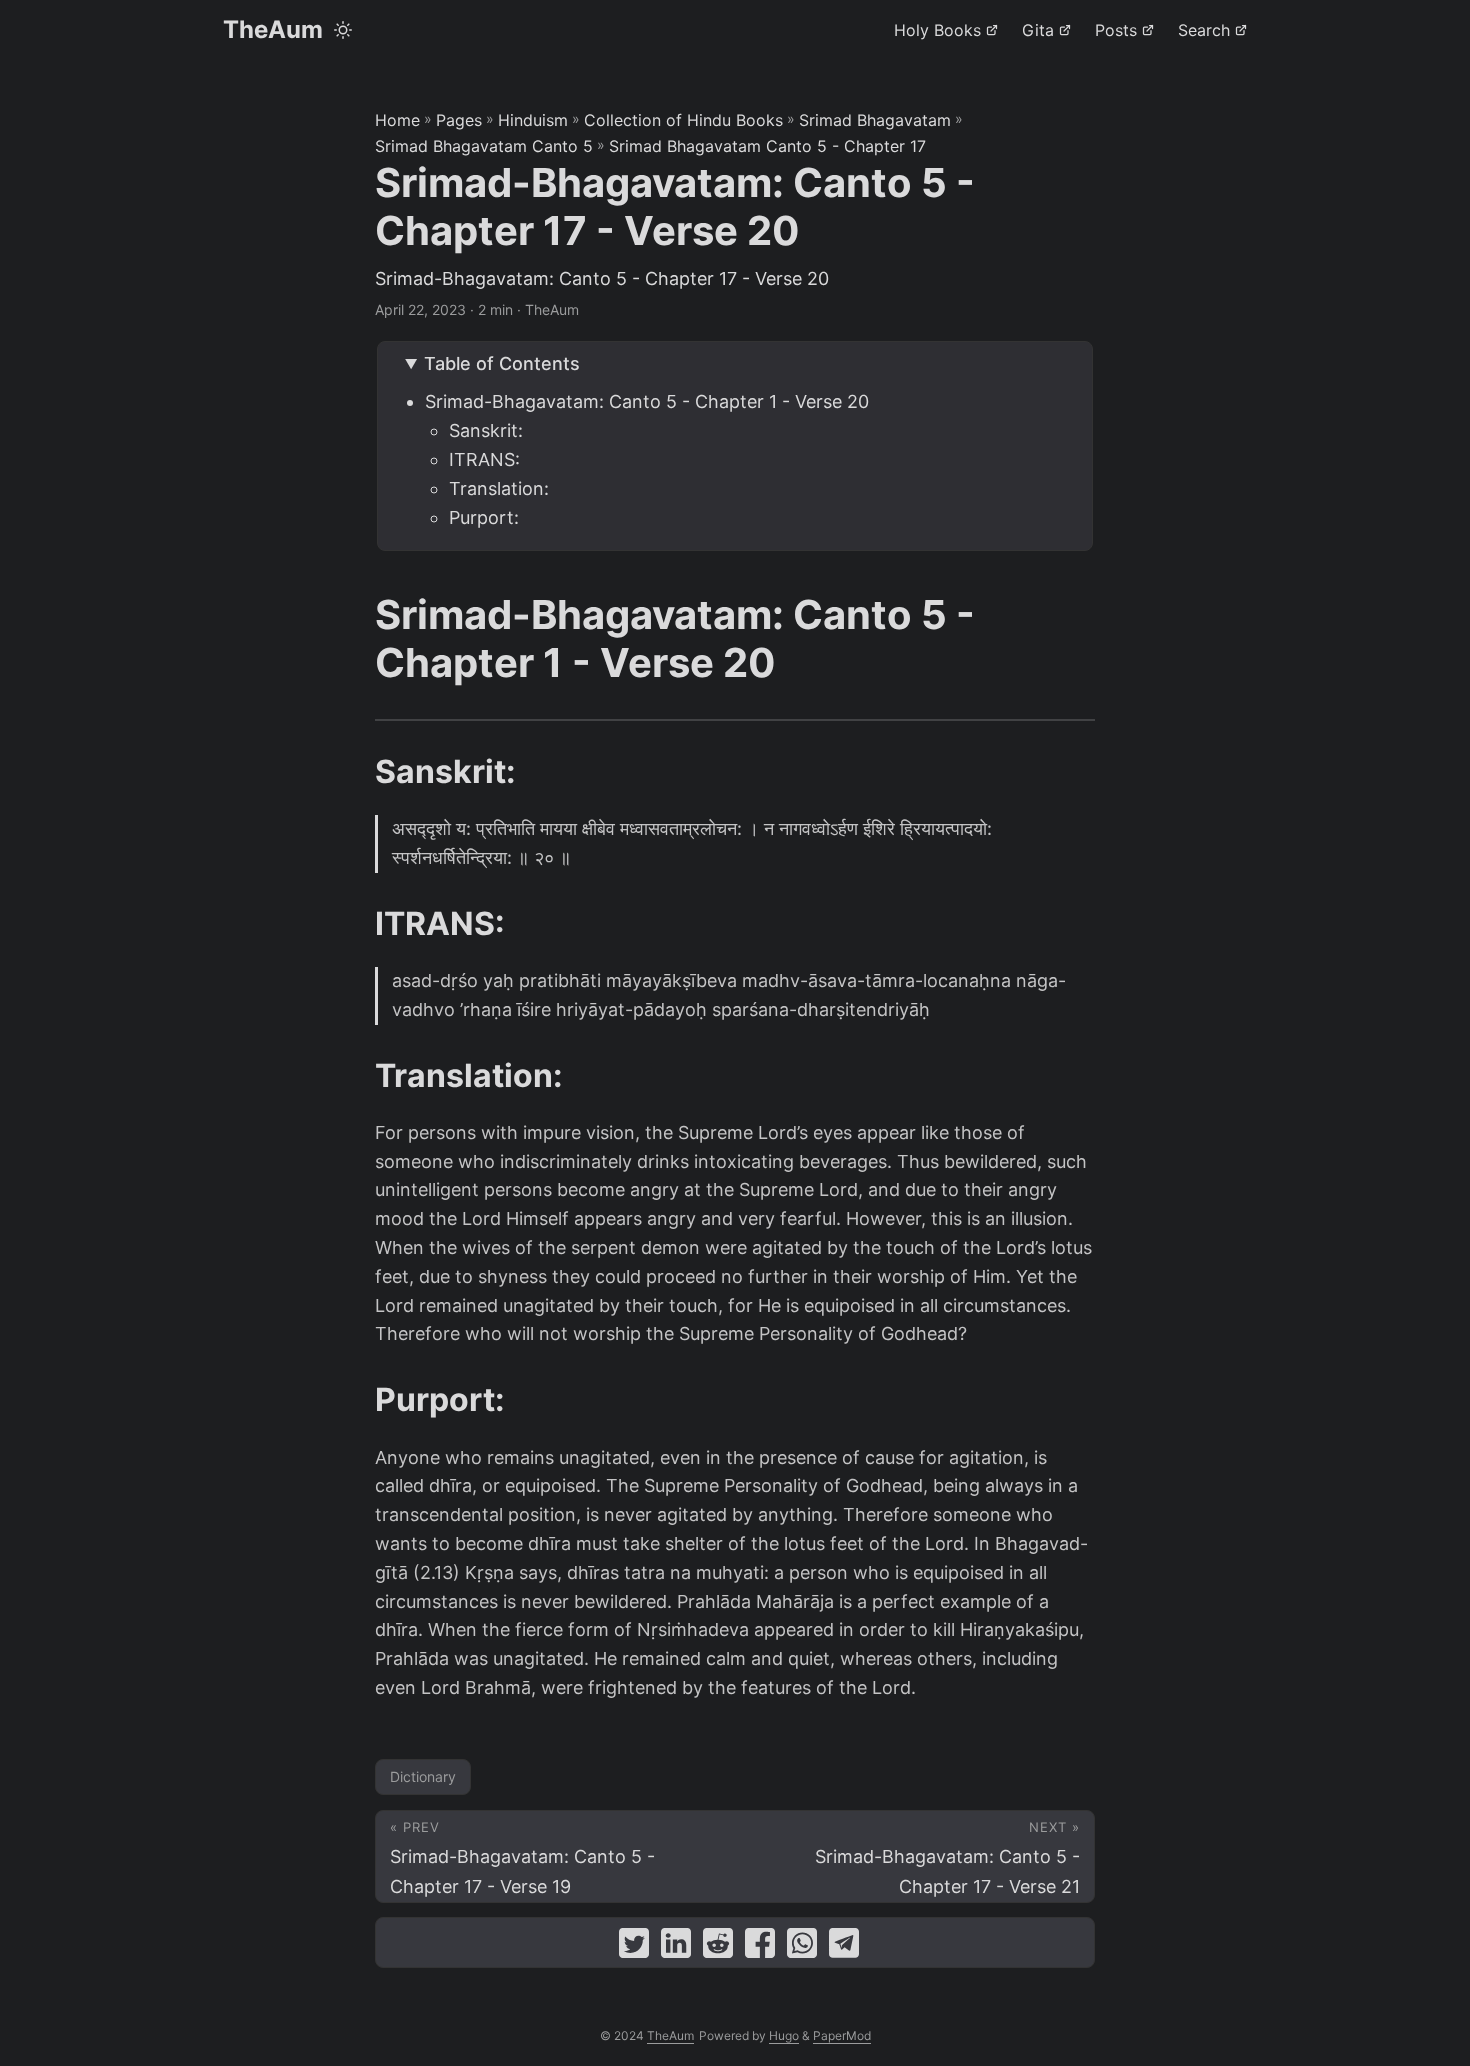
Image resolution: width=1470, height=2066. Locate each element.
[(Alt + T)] (343, 30)
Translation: (499, 488)
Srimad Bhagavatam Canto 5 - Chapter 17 (767, 146)
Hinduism (533, 120)
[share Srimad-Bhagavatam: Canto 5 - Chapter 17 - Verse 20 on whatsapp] (802, 1947)
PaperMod (842, 2035)
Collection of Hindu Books (683, 120)
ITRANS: (484, 459)
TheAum (273, 29)
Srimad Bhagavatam (875, 120)
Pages (459, 120)
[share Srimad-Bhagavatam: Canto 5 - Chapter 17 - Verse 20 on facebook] (760, 1947)
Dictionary (423, 1776)
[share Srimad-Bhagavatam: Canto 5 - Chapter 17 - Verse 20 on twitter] (634, 1947)
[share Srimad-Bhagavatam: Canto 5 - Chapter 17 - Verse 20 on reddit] (718, 1947)
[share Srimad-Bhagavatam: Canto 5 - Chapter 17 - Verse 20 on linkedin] (676, 1947)
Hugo (784, 2035)
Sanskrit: (486, 430)
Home (397, 120)
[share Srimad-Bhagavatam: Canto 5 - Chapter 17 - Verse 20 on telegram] (844, 1947)
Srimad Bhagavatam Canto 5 (484, 146)
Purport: (484, 517)
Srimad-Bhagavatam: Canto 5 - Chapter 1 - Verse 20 (647, 401)
